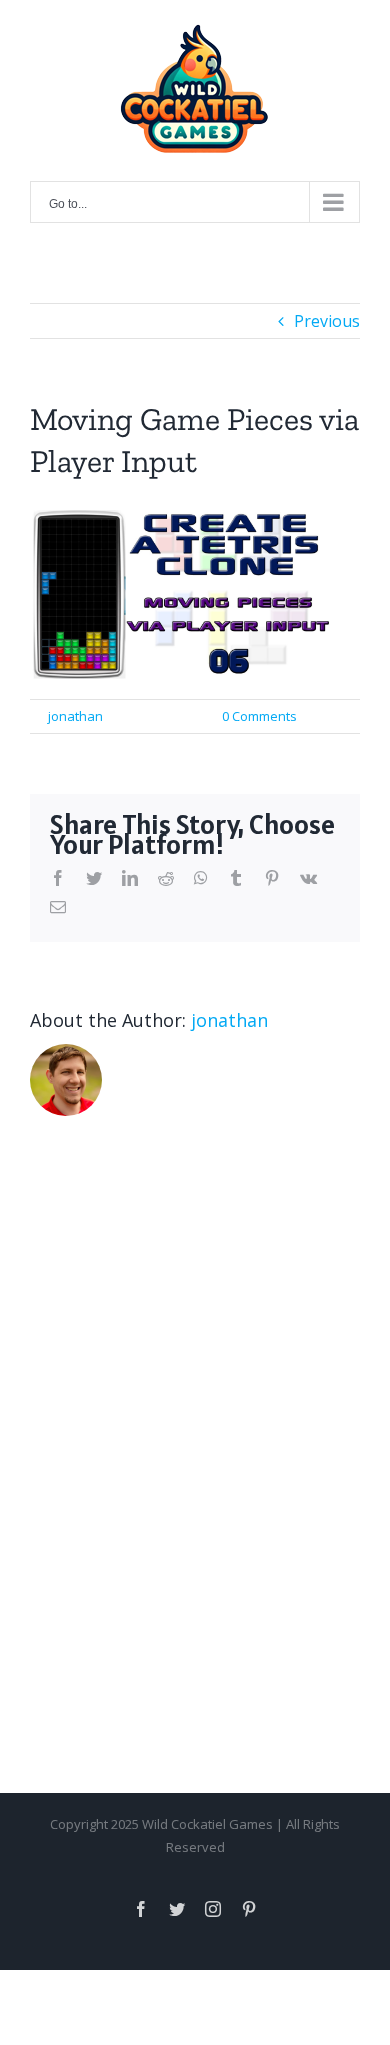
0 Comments (259, 716)
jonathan (75, 716)
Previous (327, 321)
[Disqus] (195, 1409)
